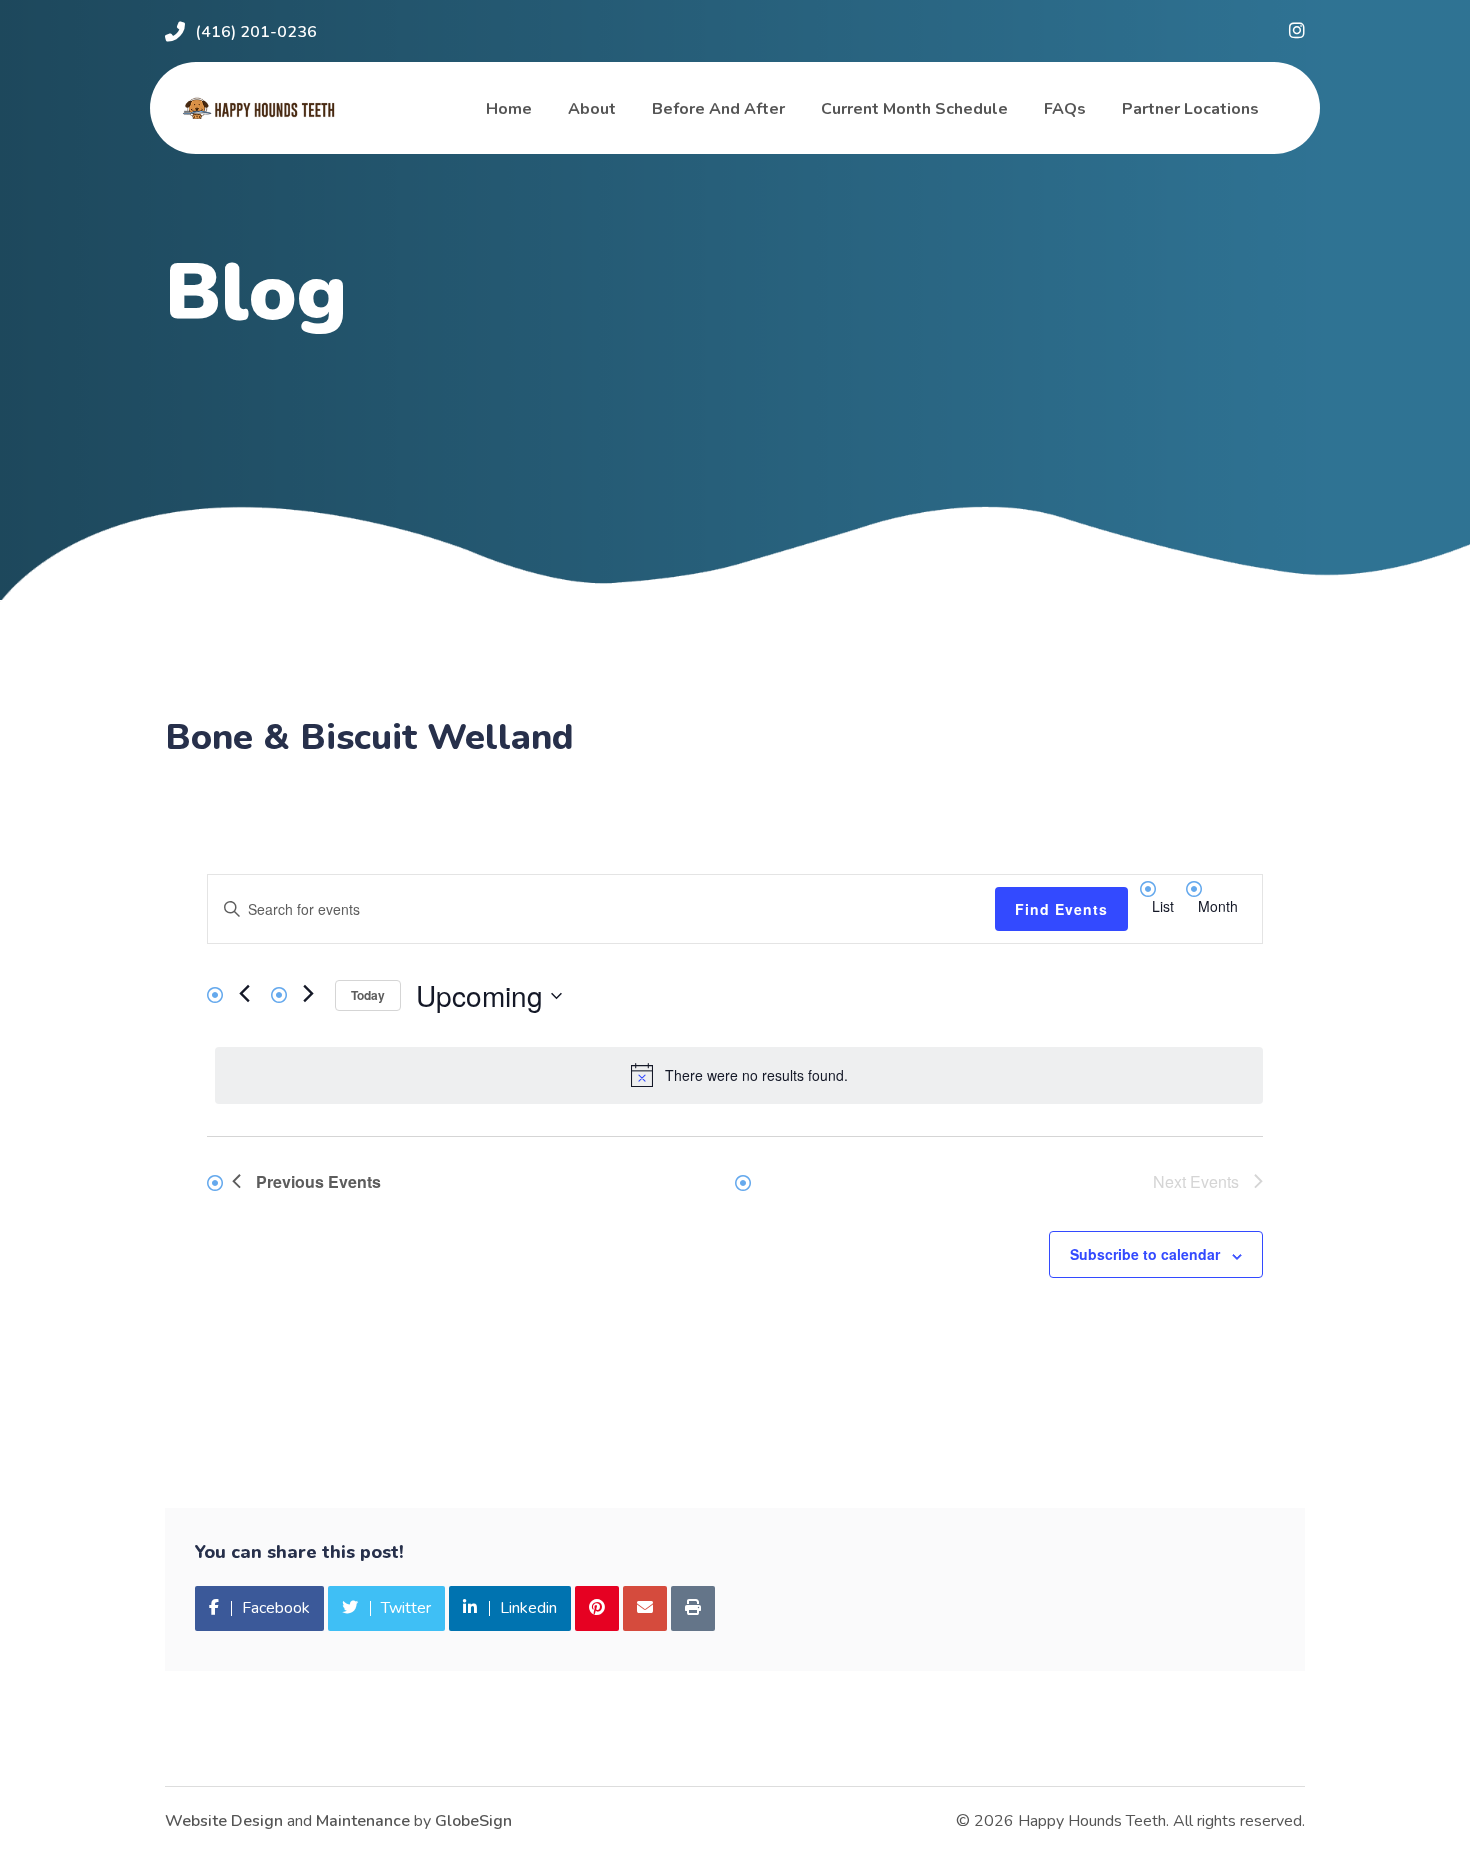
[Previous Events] (244, 993)
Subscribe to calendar (1145, 1254)
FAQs (1065, 109)
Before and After (718, 109)
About (592, 109)
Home (509, 109)
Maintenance (363, 1821)
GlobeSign (473, 1821)
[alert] (739, 1075)
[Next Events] (308, 993)
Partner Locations (1190, 109)
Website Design (224, 1821)
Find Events (1061, 909)
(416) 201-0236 (256, 32)
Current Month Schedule (914, 109)
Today (368, 995)
